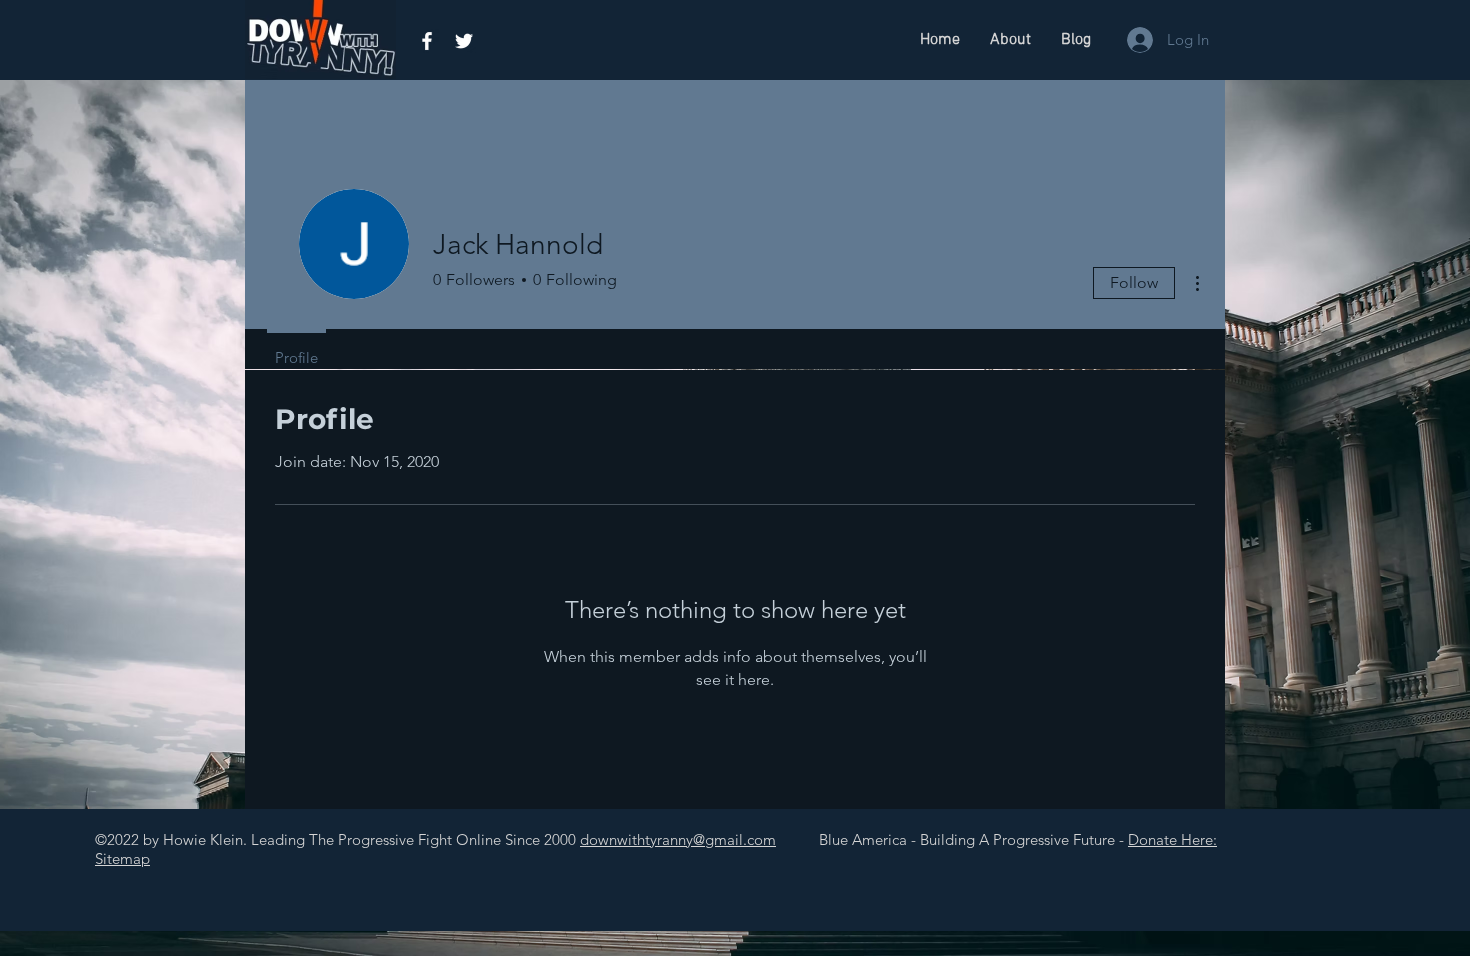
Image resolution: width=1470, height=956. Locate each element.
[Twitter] (464, 41)
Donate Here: (1172, 839)
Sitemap (122, 858)
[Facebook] (427, 41)
